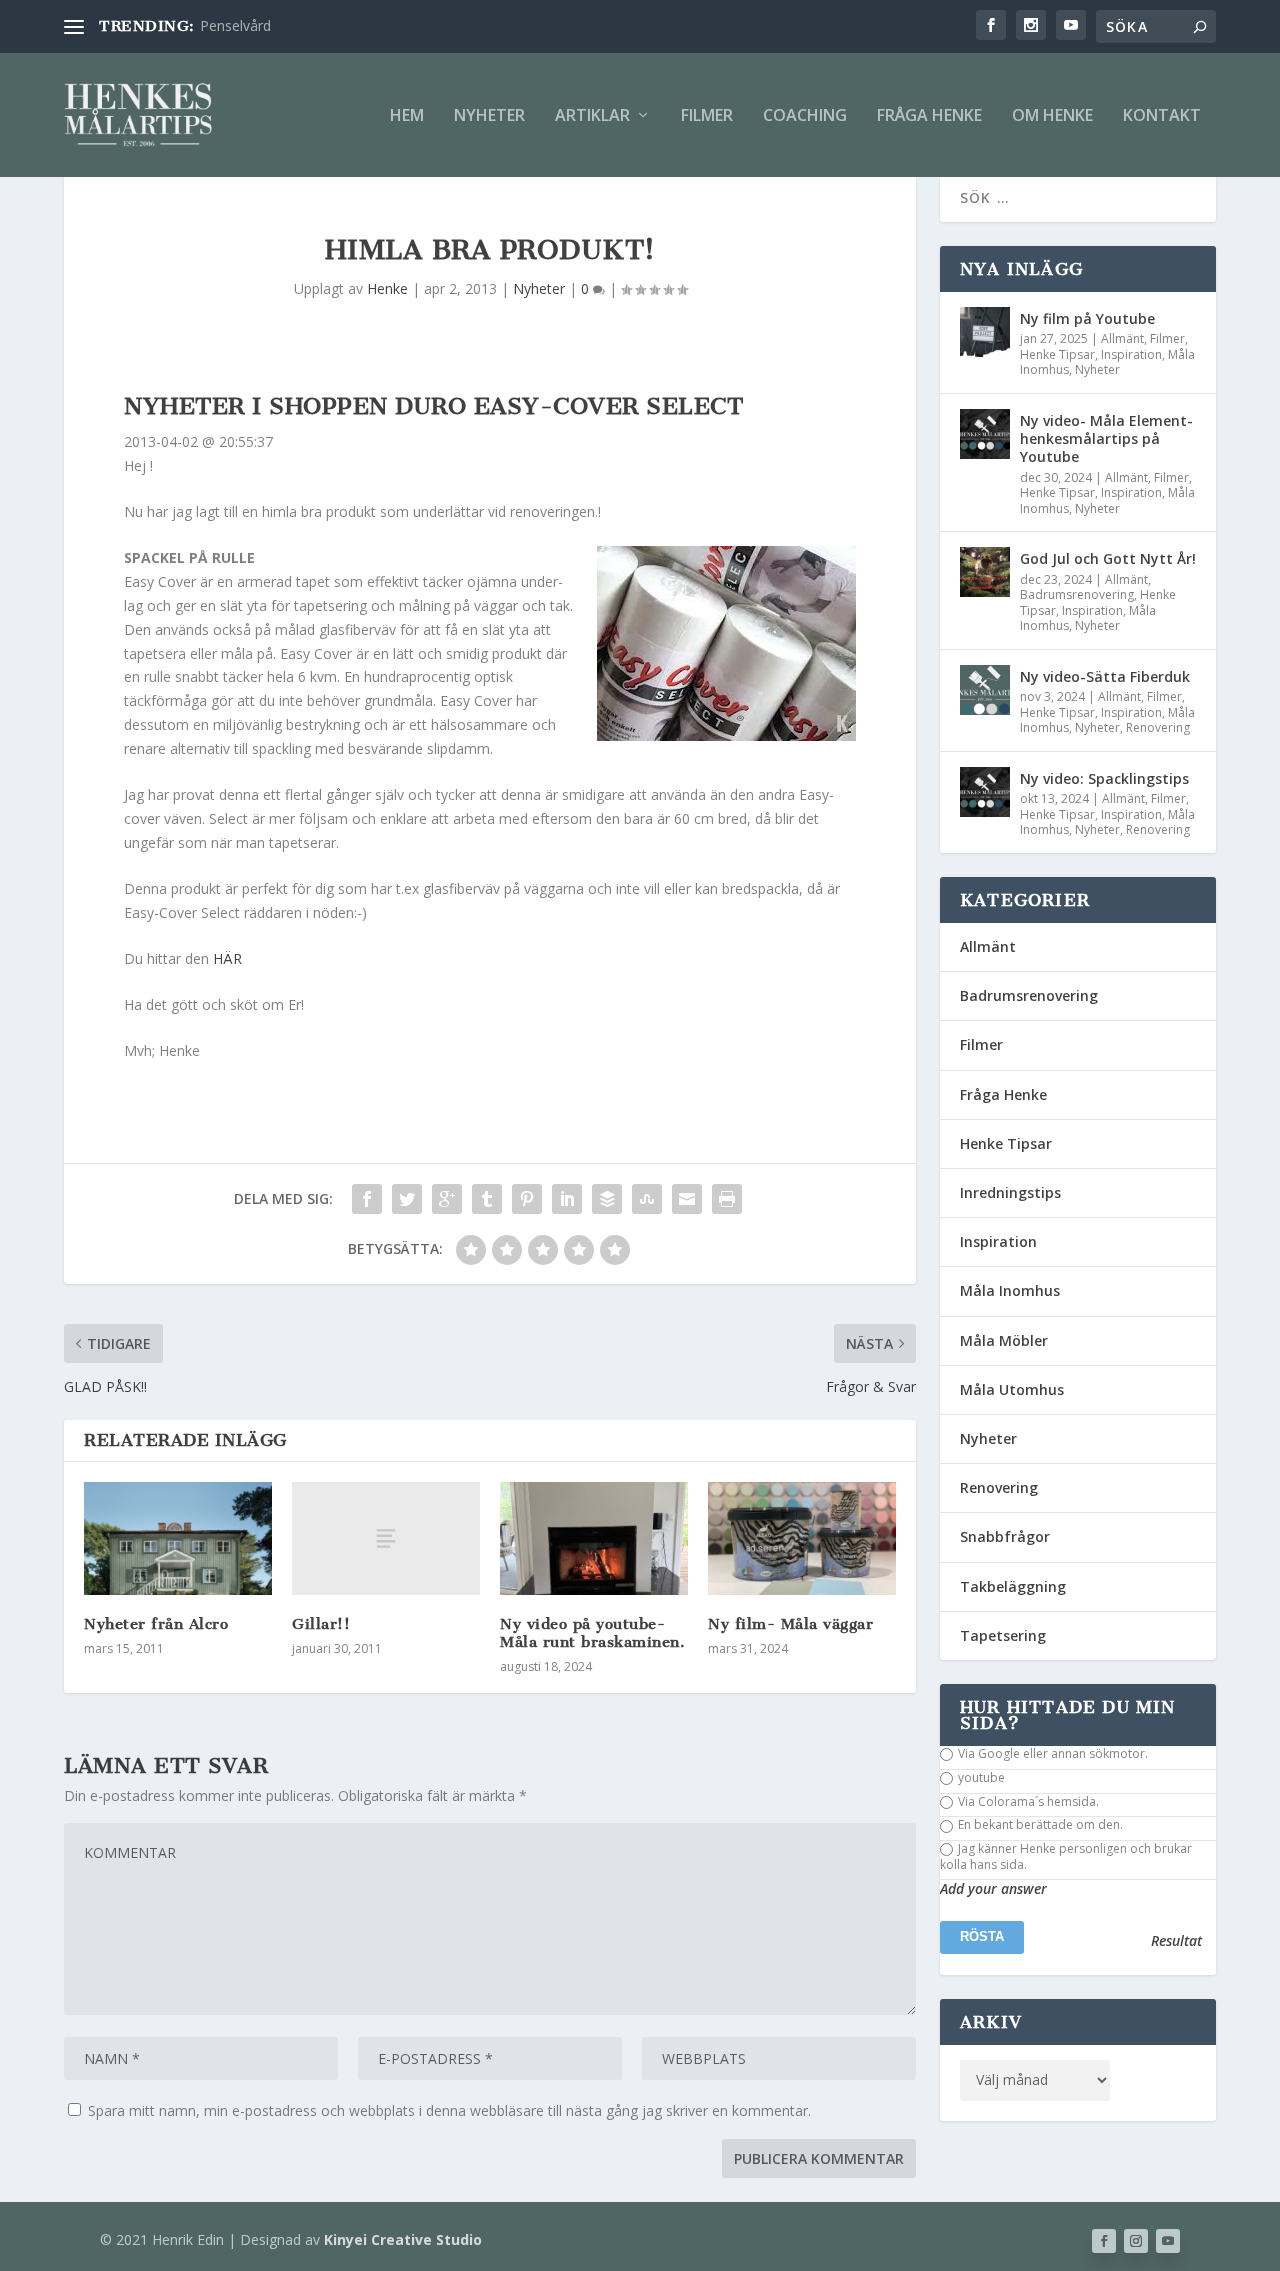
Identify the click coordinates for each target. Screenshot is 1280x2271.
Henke (387, 288)
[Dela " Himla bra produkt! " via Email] (687, 1199)
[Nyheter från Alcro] (178, 1538)
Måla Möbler (1004, 1340)
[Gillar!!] (386, 1538)
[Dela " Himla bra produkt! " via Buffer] (607, 1199)
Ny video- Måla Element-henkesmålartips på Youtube (1106, 438)
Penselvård (235, 25)
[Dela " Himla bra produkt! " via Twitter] (407, 1199)
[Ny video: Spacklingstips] (985, 792)
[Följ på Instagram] (1136, 2241)
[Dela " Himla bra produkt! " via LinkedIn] (567, 1199)
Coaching (805, 116)
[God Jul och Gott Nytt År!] (985, 572)
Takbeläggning (1013, 1586)
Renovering (1158, 727)
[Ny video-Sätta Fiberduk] (985, 690)
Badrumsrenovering (1077, 594)
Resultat (1176, 1941)
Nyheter (489, 116)
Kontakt (1162, 116)
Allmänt (1122, 338)
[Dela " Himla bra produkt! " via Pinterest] (527, 1199)
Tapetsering (1003, 1635)
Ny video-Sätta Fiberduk (1105, 676)
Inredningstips (1010, 1192)
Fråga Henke (929, 116)
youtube (980, 1778)
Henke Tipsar (1057, 354)
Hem (407, 116)
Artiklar (592, 116)
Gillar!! (321, 1624)
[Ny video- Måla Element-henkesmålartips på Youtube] (985, 434)
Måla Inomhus (1010, 1290)
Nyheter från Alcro (156, 1624)
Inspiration (1131, 354)
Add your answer (993, 1889)
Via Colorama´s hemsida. (1027, 1802)
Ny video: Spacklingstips (1104, 778)
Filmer (707, 116)
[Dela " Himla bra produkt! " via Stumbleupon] (647, 1199)
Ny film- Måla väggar (790, 1624)
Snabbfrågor (1005, 1536)
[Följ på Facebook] (1104, 2241)
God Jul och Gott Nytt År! (1108, 558)
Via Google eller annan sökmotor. (1051, 1754)
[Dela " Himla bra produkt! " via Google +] (447, 1199)
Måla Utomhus (1012, 1389)
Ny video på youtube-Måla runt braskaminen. (592, 1633)
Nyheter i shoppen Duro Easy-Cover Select (433, 406)
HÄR (227, 958)
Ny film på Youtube (1087, 318)
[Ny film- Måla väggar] (802, 1538)
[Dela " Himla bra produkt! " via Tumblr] (487, 1199)
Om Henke (1052, 116)
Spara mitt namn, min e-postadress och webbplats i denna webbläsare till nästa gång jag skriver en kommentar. (449, 2110)
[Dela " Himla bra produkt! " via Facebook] (367, 1199)
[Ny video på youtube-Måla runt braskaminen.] (594, 1538)
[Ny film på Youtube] (985, 332)
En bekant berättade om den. (1039, 1825)
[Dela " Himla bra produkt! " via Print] (727, 1199)
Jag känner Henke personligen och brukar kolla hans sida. (1066, 1856)
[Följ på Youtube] (1168, 2241)
